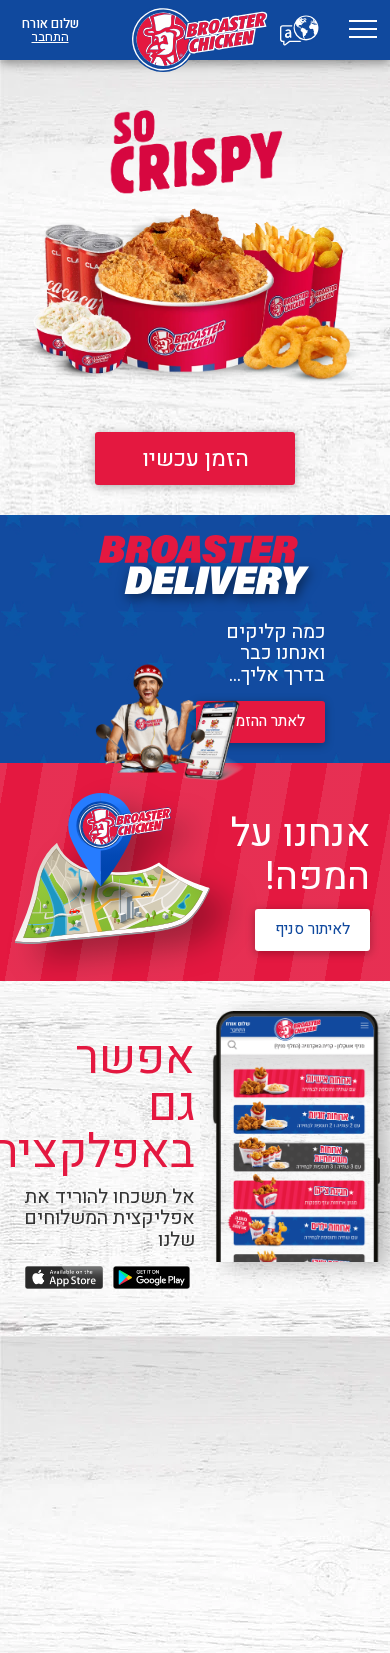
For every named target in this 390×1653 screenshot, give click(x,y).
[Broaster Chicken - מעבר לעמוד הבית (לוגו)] (195, 30)
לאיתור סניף (312, 929)
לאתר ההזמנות (260, 721)
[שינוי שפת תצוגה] (300, 30)
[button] (362, 30)
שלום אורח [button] (50, 30)
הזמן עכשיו (195, 458)
